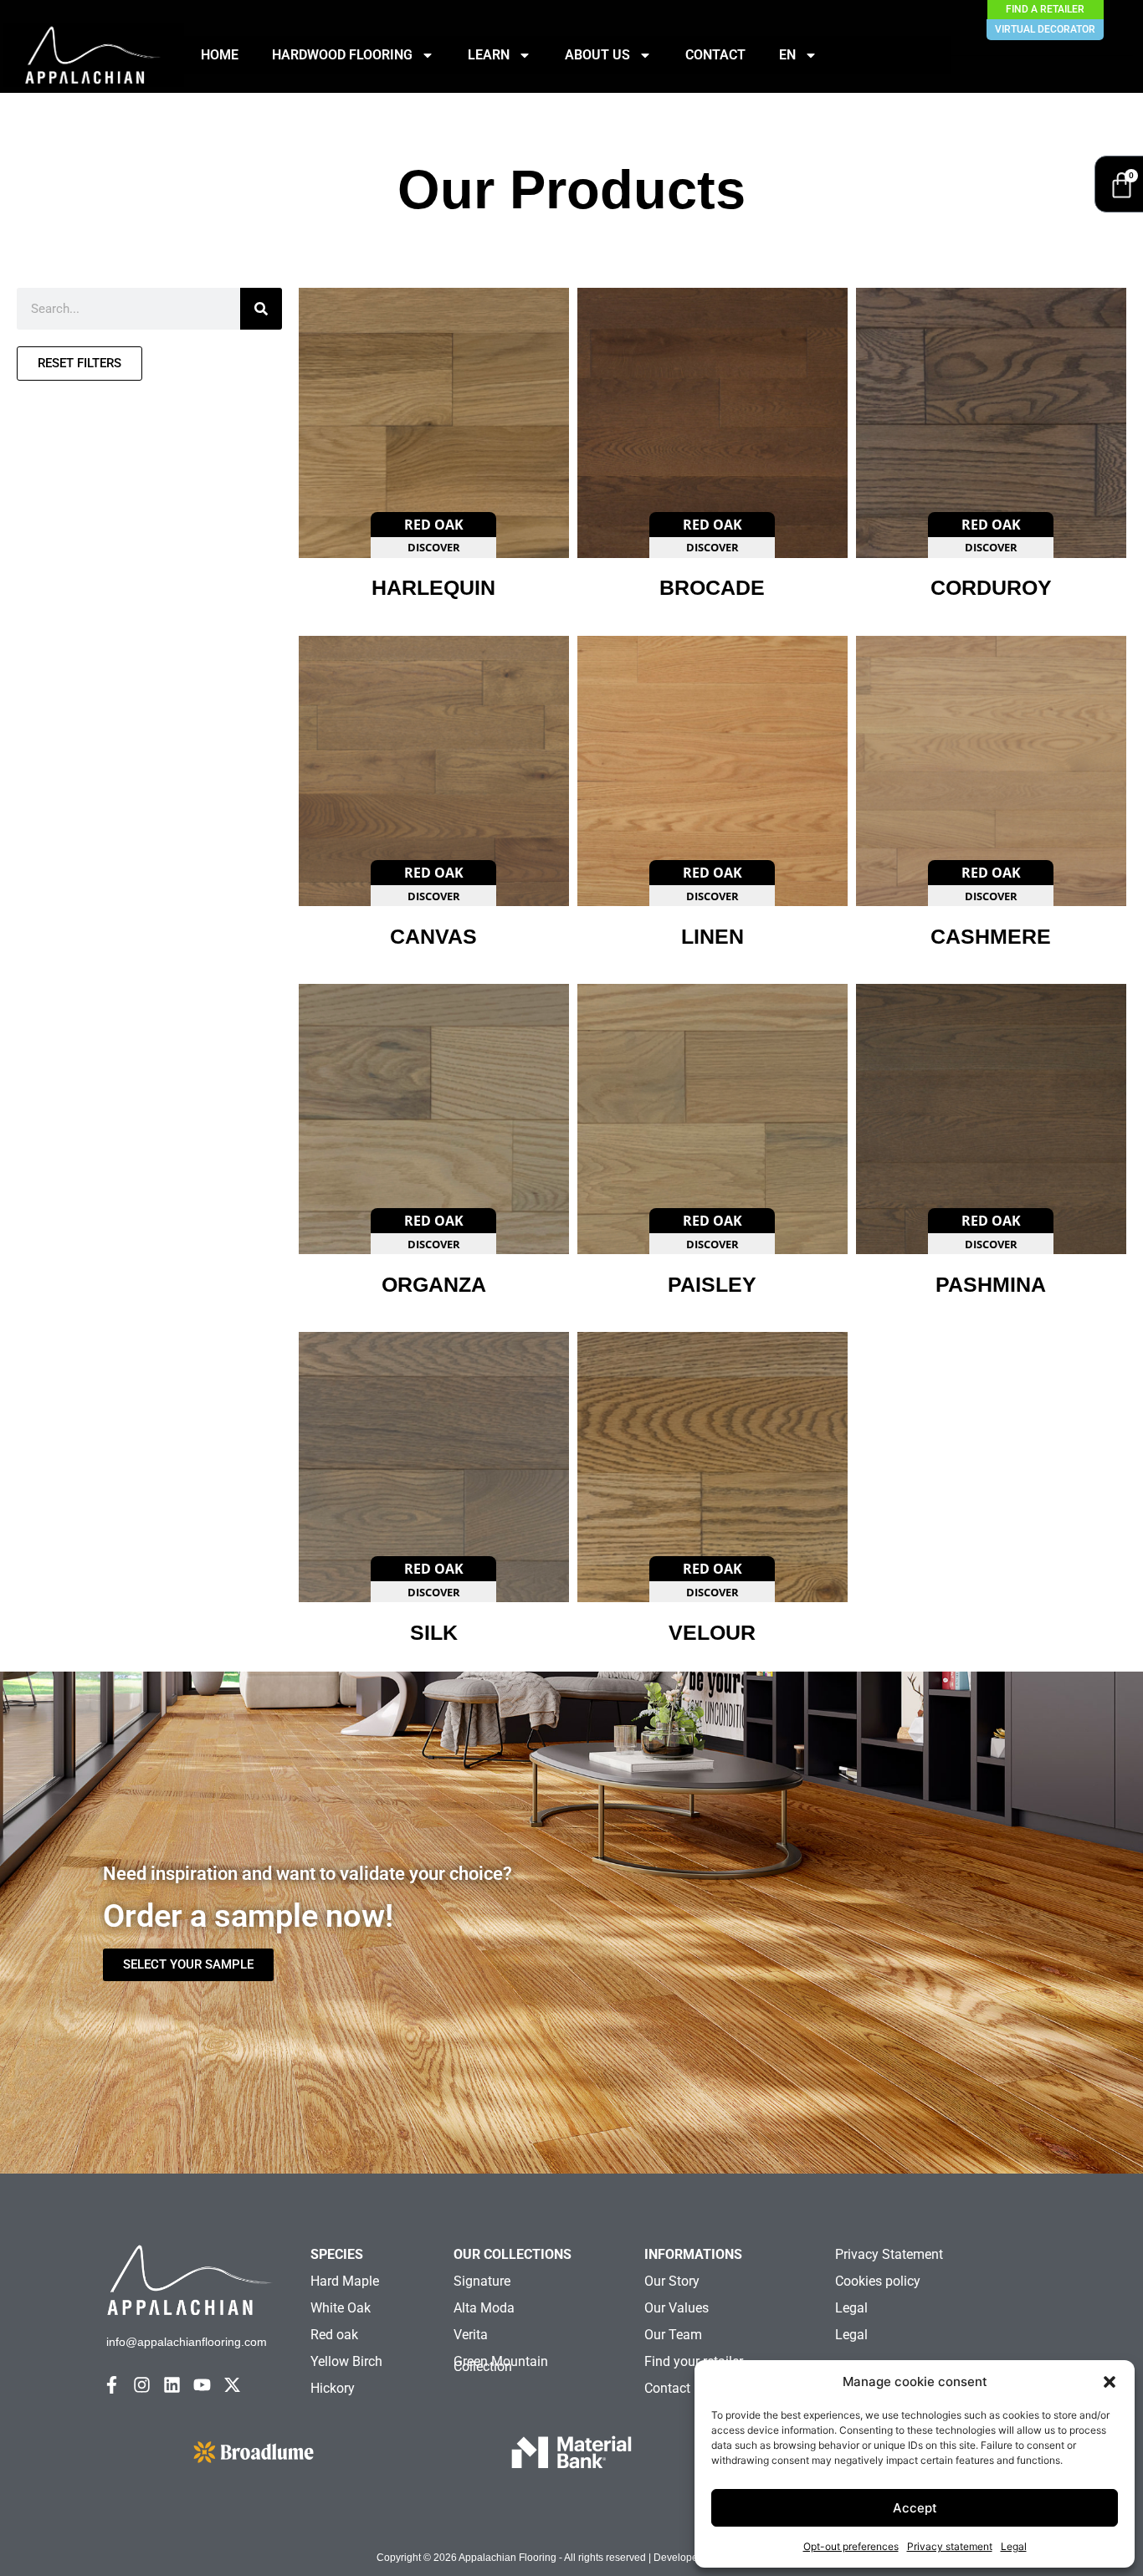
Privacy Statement (889, 2254)
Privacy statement (950, 2546)
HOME (220, 55)
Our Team (673, 2335)
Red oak (334, 2335)
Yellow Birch (346, 2361)
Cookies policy (878, 2281)
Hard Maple (345, 2281)
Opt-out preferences (851, 2546)
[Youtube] (202, 2385)
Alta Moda (484, 2308)
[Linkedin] (172, 2385)
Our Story (672, 2281)
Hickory (333, 2388)
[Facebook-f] (112, 2385)
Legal (1014, 2546)
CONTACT (715, 55)
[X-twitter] (232, 2385)
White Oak (341, 2308)
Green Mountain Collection (501, 2364)
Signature (482, 2281)
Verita (471, 2335)
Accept (915, 2508)
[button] (1110, 2382)
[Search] (261, 309)
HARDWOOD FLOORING (342, 55)
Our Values (677, 2308)
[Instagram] (142, 2385)
